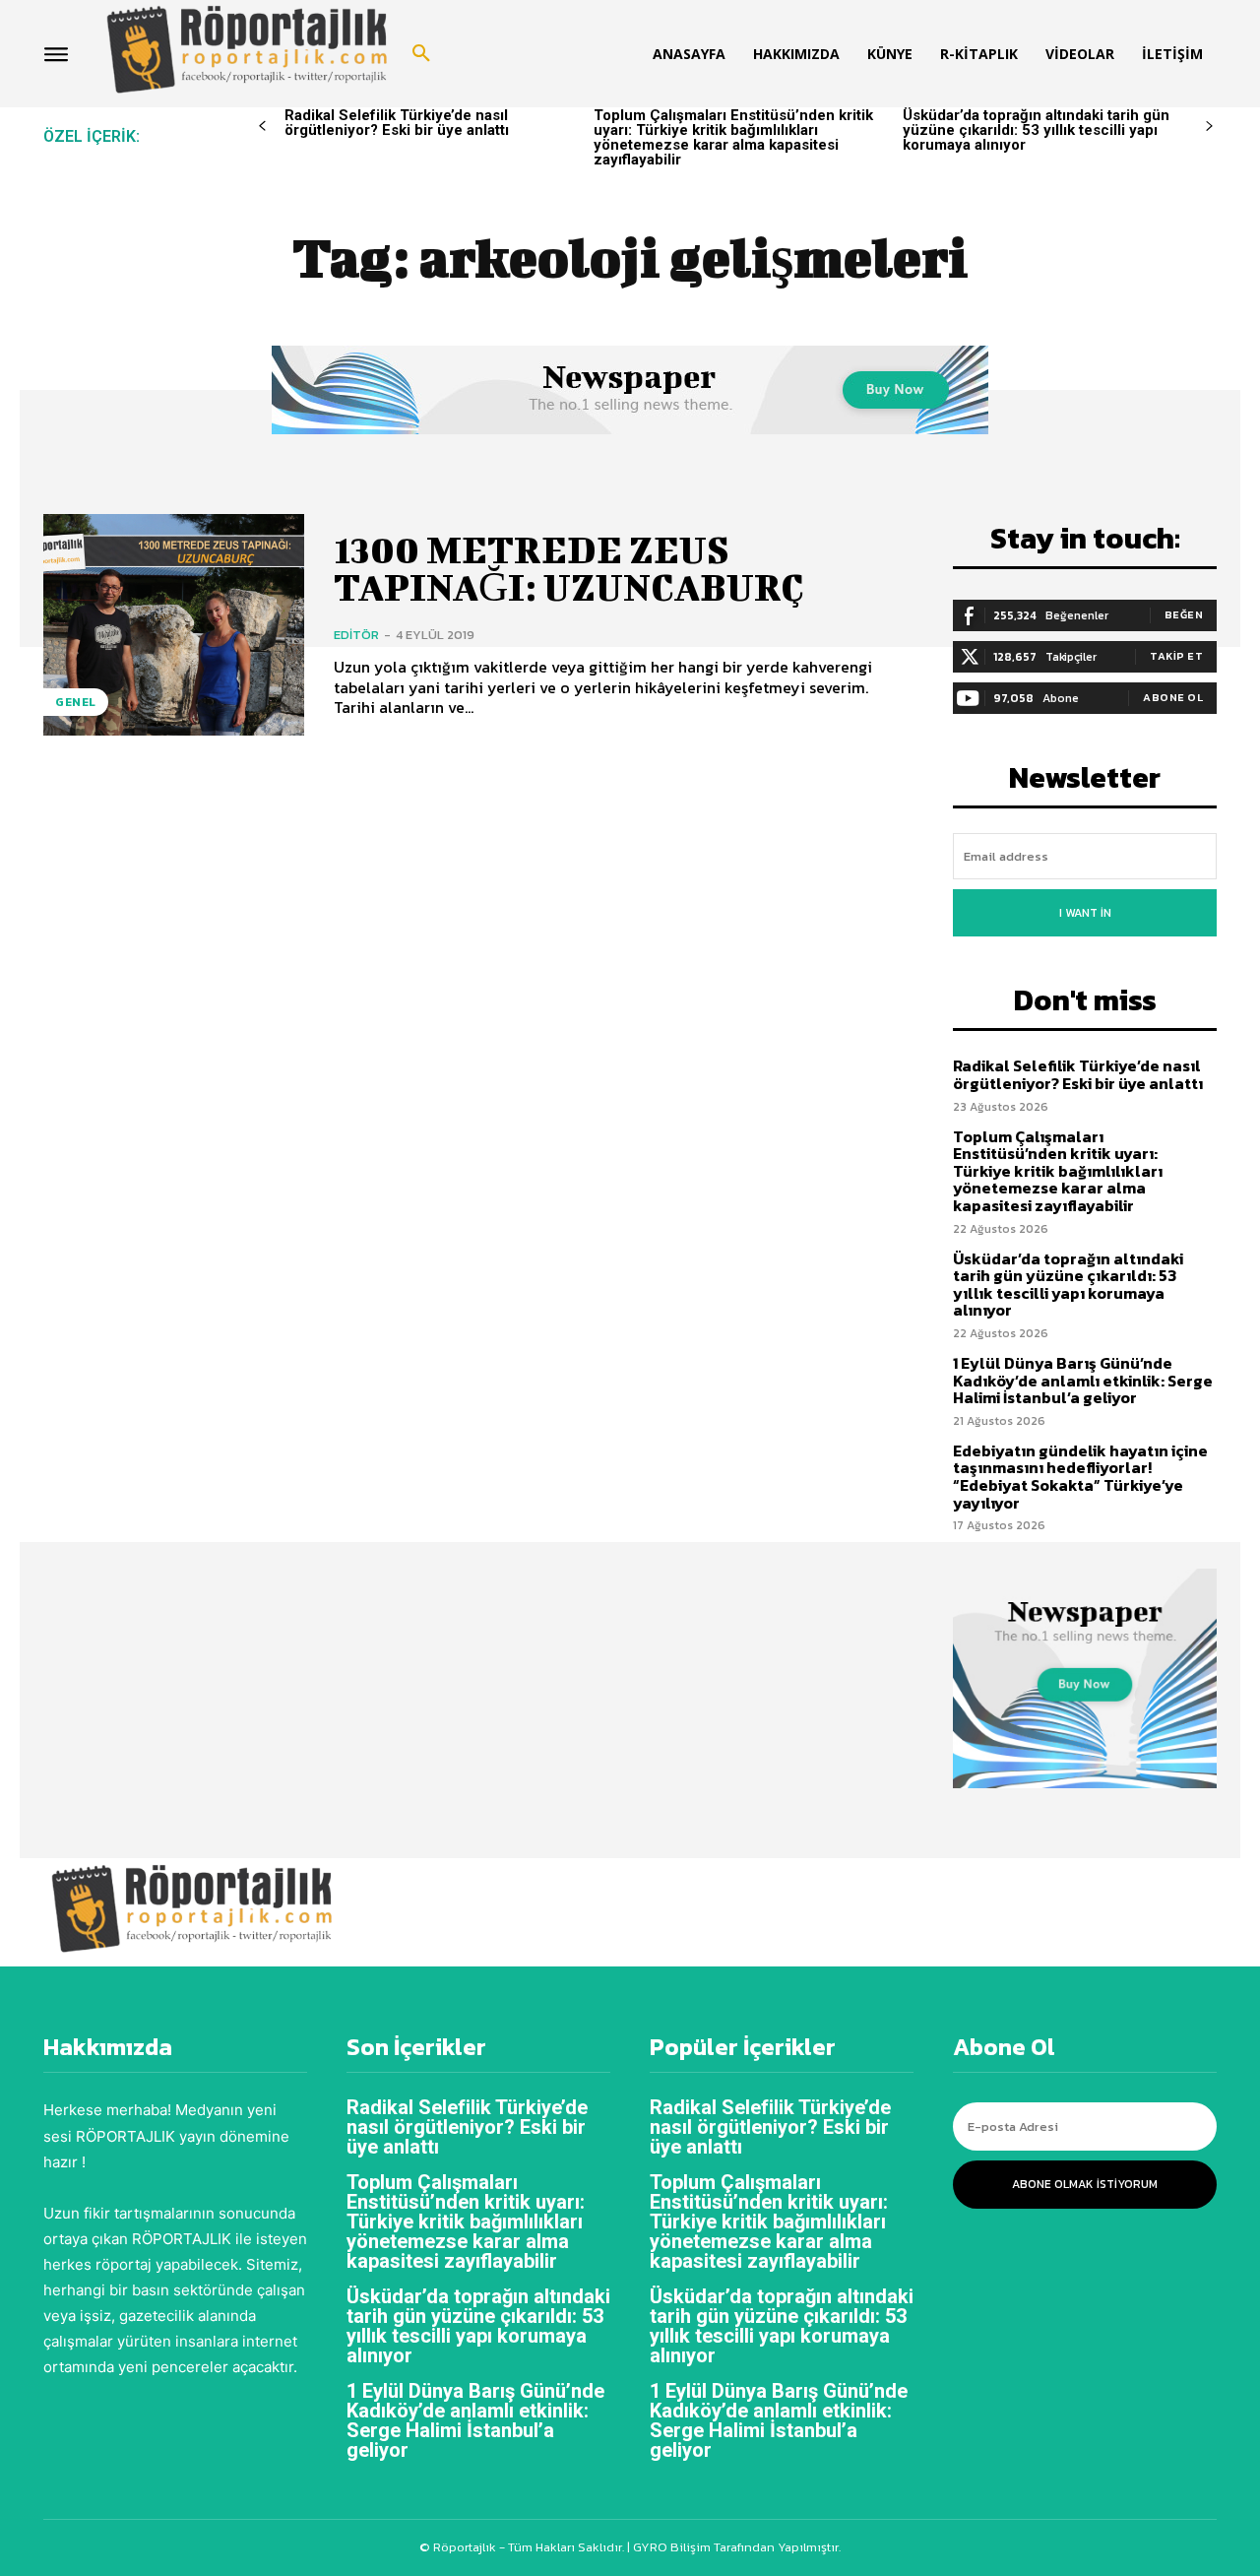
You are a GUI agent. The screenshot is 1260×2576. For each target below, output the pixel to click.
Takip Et (1176, 656)
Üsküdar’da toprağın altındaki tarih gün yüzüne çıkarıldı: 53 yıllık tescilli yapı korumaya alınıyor (1036, 130)
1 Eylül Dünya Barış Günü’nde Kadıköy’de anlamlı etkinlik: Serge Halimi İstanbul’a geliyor (1083, 1380)
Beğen (1184, 614)
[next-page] (1209, 127)
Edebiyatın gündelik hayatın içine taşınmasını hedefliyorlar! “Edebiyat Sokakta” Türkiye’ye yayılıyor (1080, 1477)
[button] (421, 54)
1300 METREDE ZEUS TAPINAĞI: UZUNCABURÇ (569, 568)
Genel (76, 702)
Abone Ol (1173, 697)
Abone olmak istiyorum (1085, 2184)
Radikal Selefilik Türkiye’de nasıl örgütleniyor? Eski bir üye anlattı (397, 123)
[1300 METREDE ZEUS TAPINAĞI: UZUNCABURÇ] (174, 625)
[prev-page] (262, 127)
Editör (356, 635)
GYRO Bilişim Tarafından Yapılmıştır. (735, 2547)
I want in (1085, 913)
